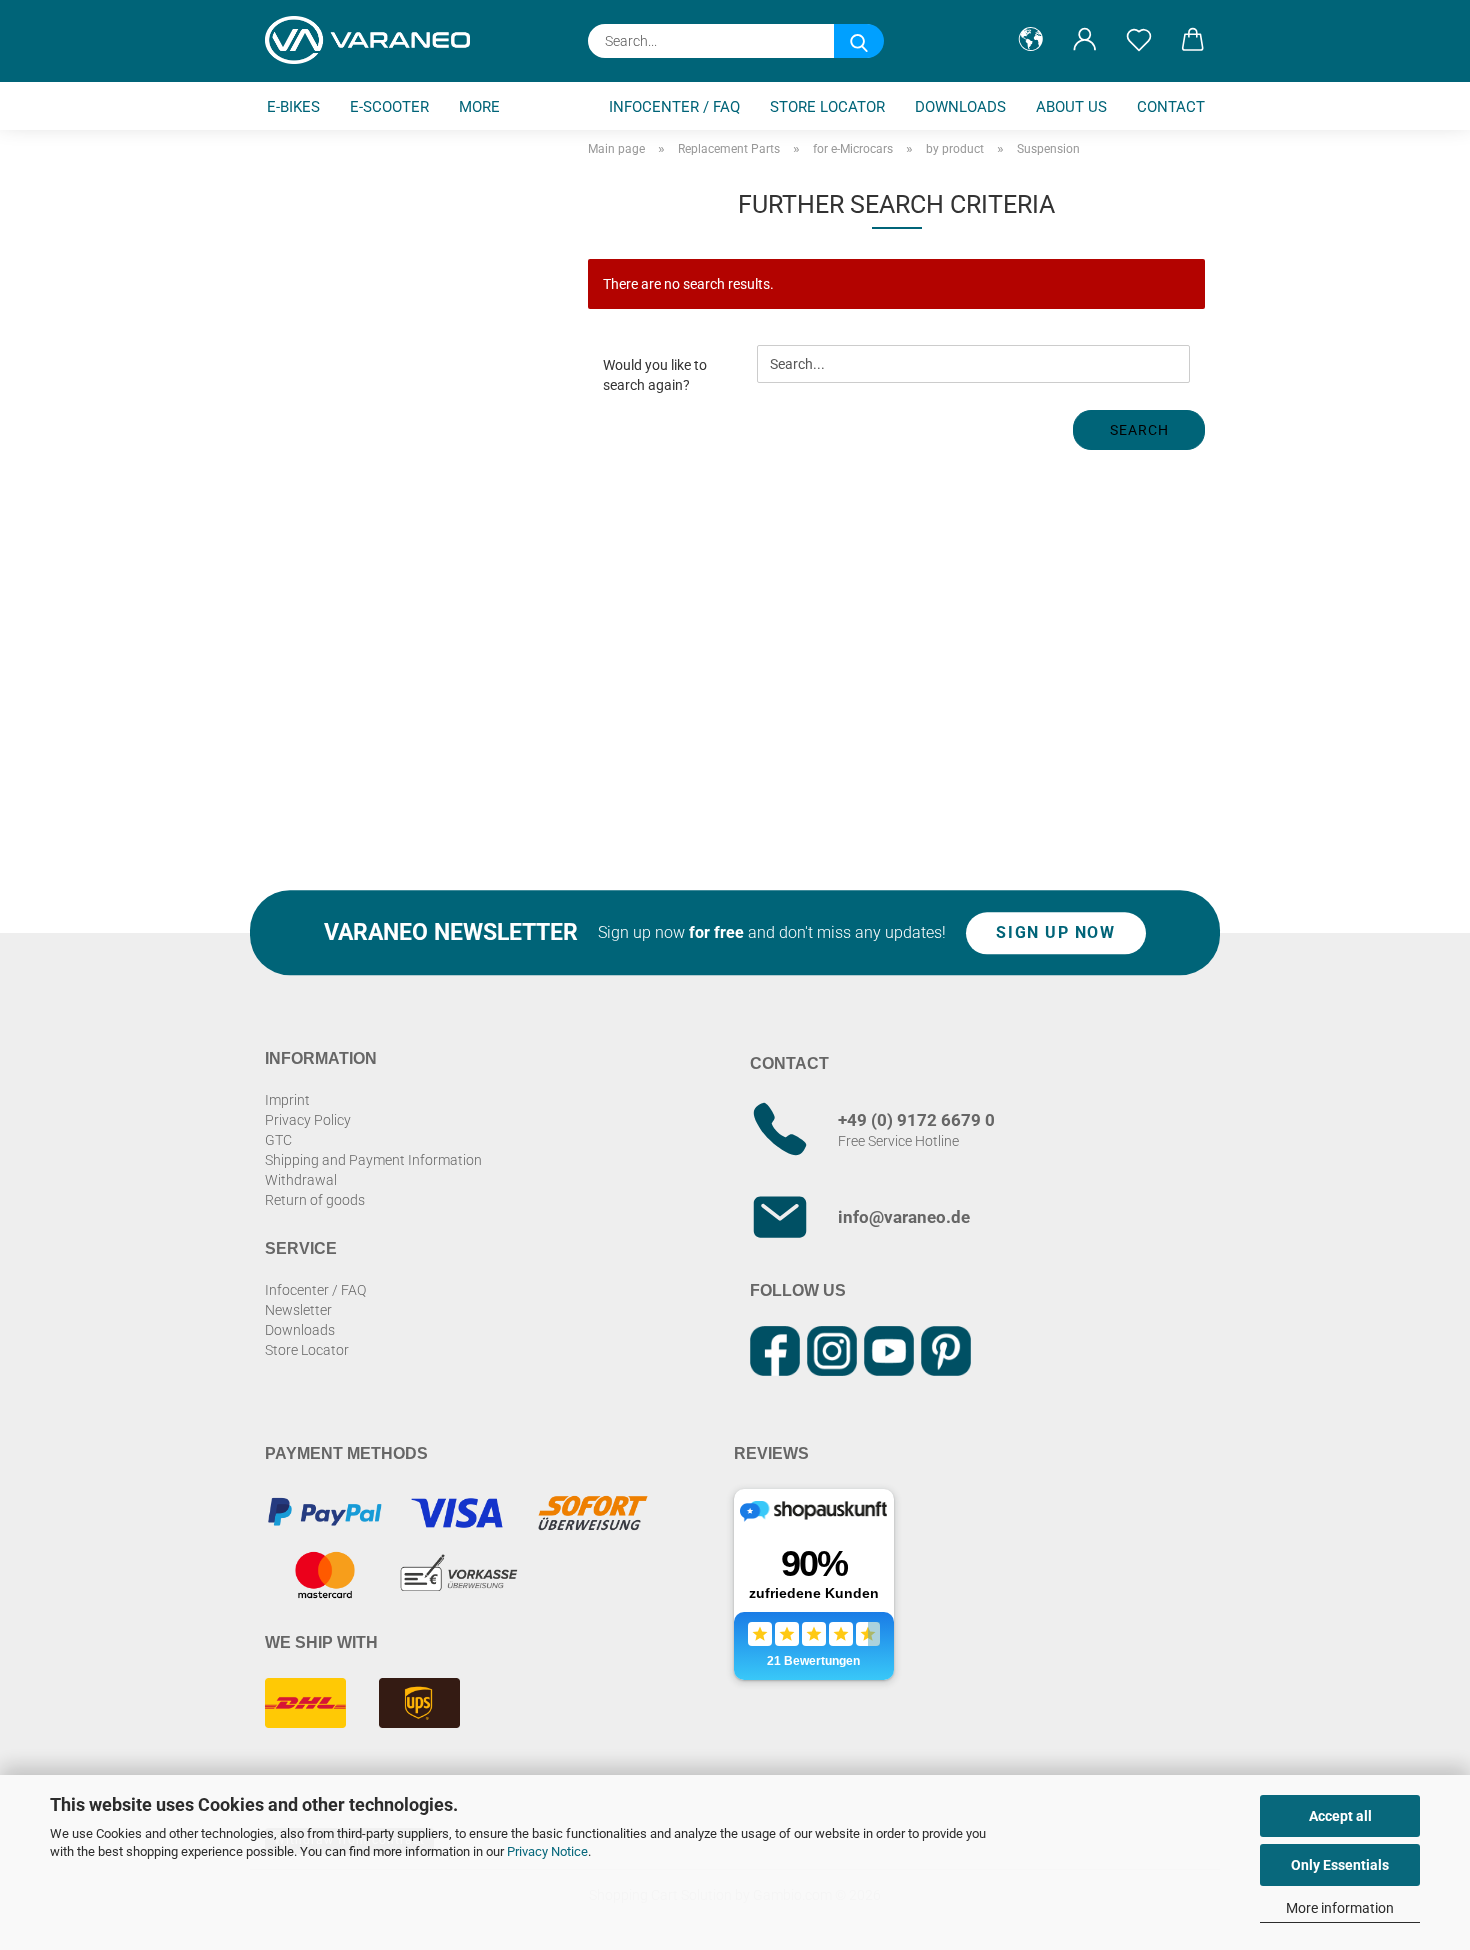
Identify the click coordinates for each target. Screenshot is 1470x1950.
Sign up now (1055, 933)
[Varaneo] (375, 40)
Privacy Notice (547, 1851)
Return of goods (315, 1200)
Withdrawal (301, 1180)
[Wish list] (1139, 40)
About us (1071, 107)
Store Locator (827, 107)
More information (1340, 1908)
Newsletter (298, 1310)
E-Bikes (293, 107)
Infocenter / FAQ (674, 107)
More (479, 107)
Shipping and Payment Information (373, 1160)
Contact (1171, 107)
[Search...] (859, 41)
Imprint (287, 1100)
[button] (1031, 40)
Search (1139, 430)
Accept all (1340, 1816)
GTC (278, 1140)
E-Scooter (389, 107)
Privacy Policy (308, 1120)
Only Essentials (1340, 1865)
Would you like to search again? (655, 375)
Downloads (960, 107)
